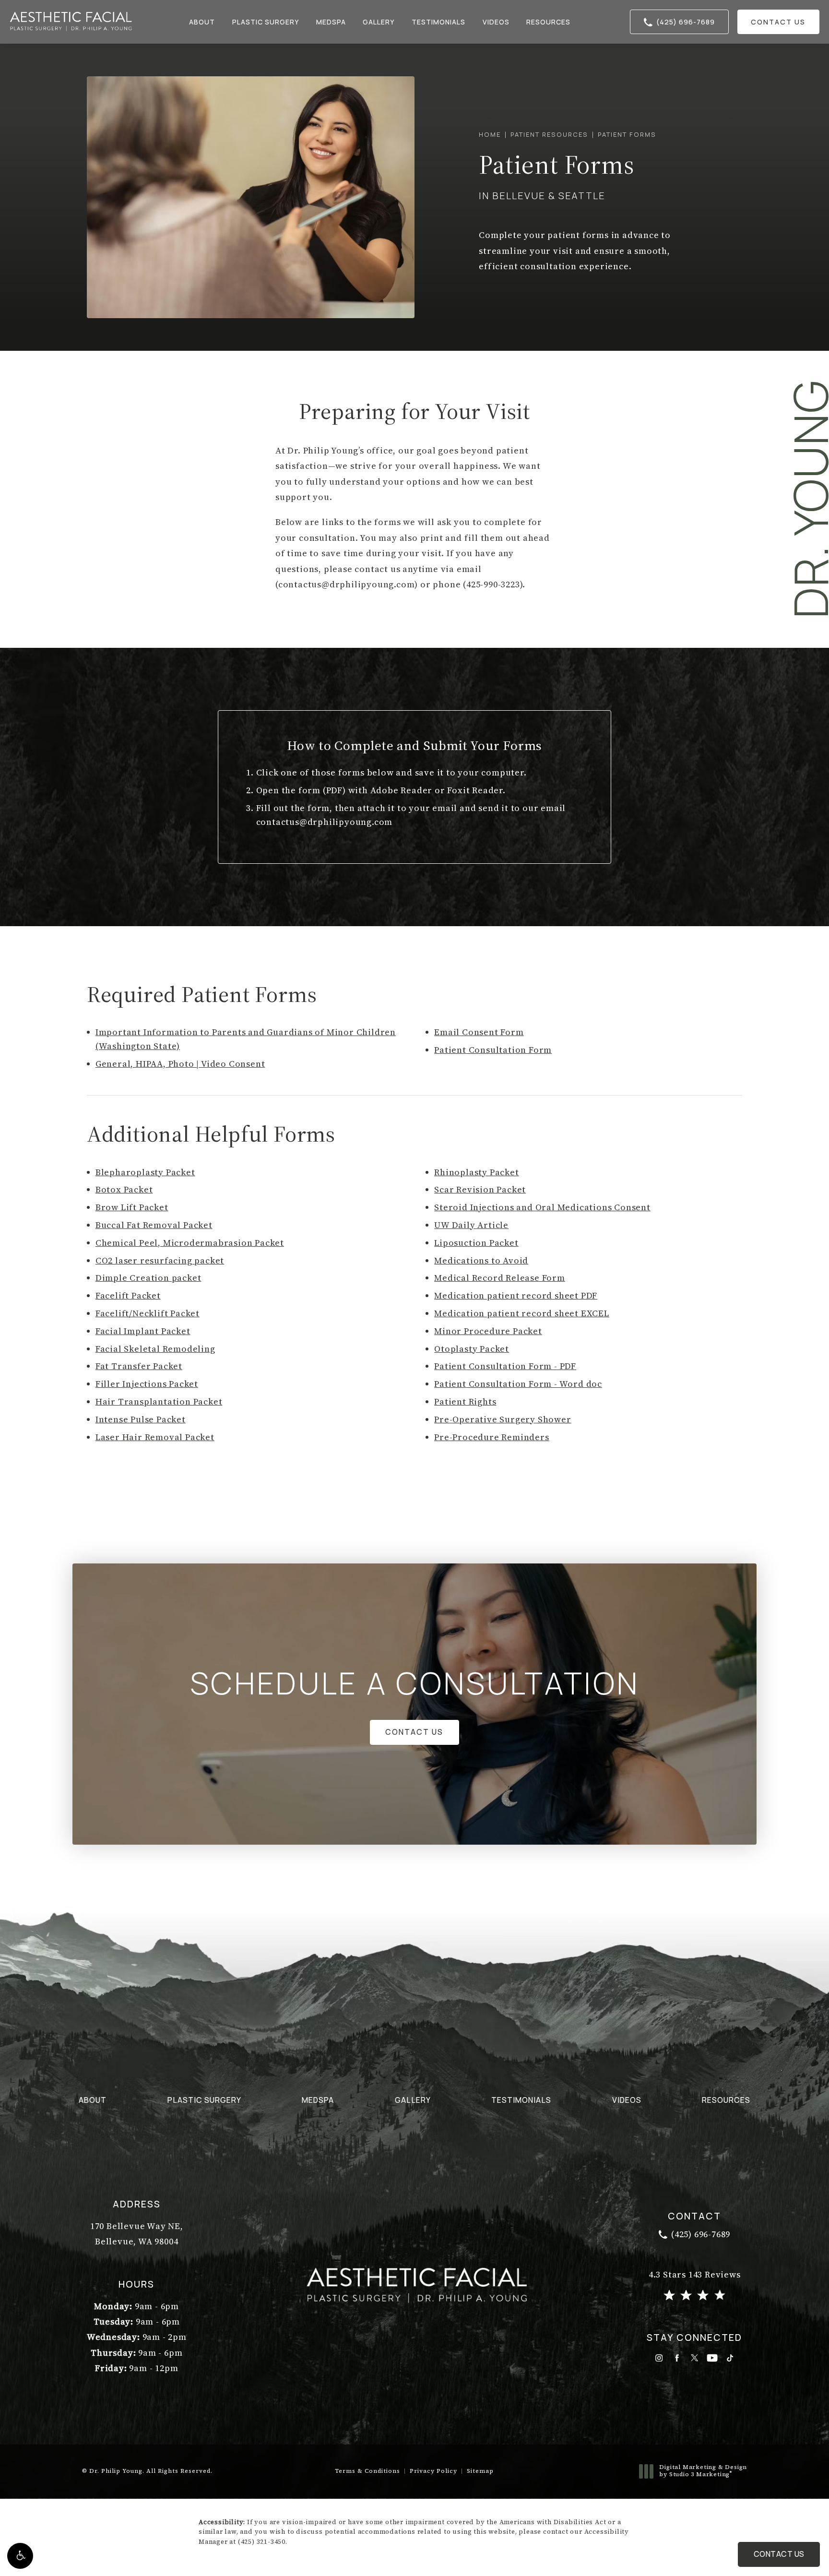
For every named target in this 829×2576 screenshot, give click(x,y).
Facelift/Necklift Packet (148, 1313)
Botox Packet (124, 1189)
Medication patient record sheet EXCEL (522, 1313)
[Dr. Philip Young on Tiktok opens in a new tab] (730, 2358)
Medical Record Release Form (500, 1278)
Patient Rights (465, 1401)
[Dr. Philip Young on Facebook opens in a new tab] (677, 2358)
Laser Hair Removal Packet (155, 1437)
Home (490, 134)
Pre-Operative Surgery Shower (503, 1419)
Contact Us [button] (779, 2554)
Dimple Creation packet (148, 1278)
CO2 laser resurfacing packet (160, 1260)
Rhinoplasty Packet (476, 1172)
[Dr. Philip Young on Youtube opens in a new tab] (712, 2358)
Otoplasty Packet (472, 1349)
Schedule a (415, 1683)
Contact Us (778, 22)
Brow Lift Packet (132, 1207)
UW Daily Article (471, 1225)
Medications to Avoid (481, 1260)
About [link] (202, 22)
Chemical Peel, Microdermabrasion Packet (190, 1243)
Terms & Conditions (367, 2471)
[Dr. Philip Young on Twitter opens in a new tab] (694, 2358)
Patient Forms (627, 134)
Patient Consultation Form (493, 1050)
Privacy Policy (433, 2471)
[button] (20, 2556)
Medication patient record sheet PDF (516, 1295)
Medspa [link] (331, 22)
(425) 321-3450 (262, 2542)
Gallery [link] (379, 22)
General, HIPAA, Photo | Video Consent (180, 1064)
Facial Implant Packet (143, 1331)
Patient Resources (549, 134)
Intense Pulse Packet (141, 1419)
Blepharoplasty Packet (145, 1172)
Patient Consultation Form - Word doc (518, 1384)
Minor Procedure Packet (488, 1331)
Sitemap (480, 2471)
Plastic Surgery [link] (266, 22)
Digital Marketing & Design (703, 2471)
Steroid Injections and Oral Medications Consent (542, 1207)
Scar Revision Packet (480, 1189)
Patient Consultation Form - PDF (505, 1366)
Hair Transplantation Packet (159, 1401)
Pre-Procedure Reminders (491, 1437)
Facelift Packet (128, 1295)
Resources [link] (548, 22)
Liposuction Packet (476, 1243)
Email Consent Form (479, 1032)
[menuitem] (203, 22)
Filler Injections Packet (147, 1384)
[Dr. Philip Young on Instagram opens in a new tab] (659, 2358)
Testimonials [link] (438, 22)
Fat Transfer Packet (139, 1366)
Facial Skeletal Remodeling (155, 1349)
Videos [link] (496, 22)
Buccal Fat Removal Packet (154, 1225)
